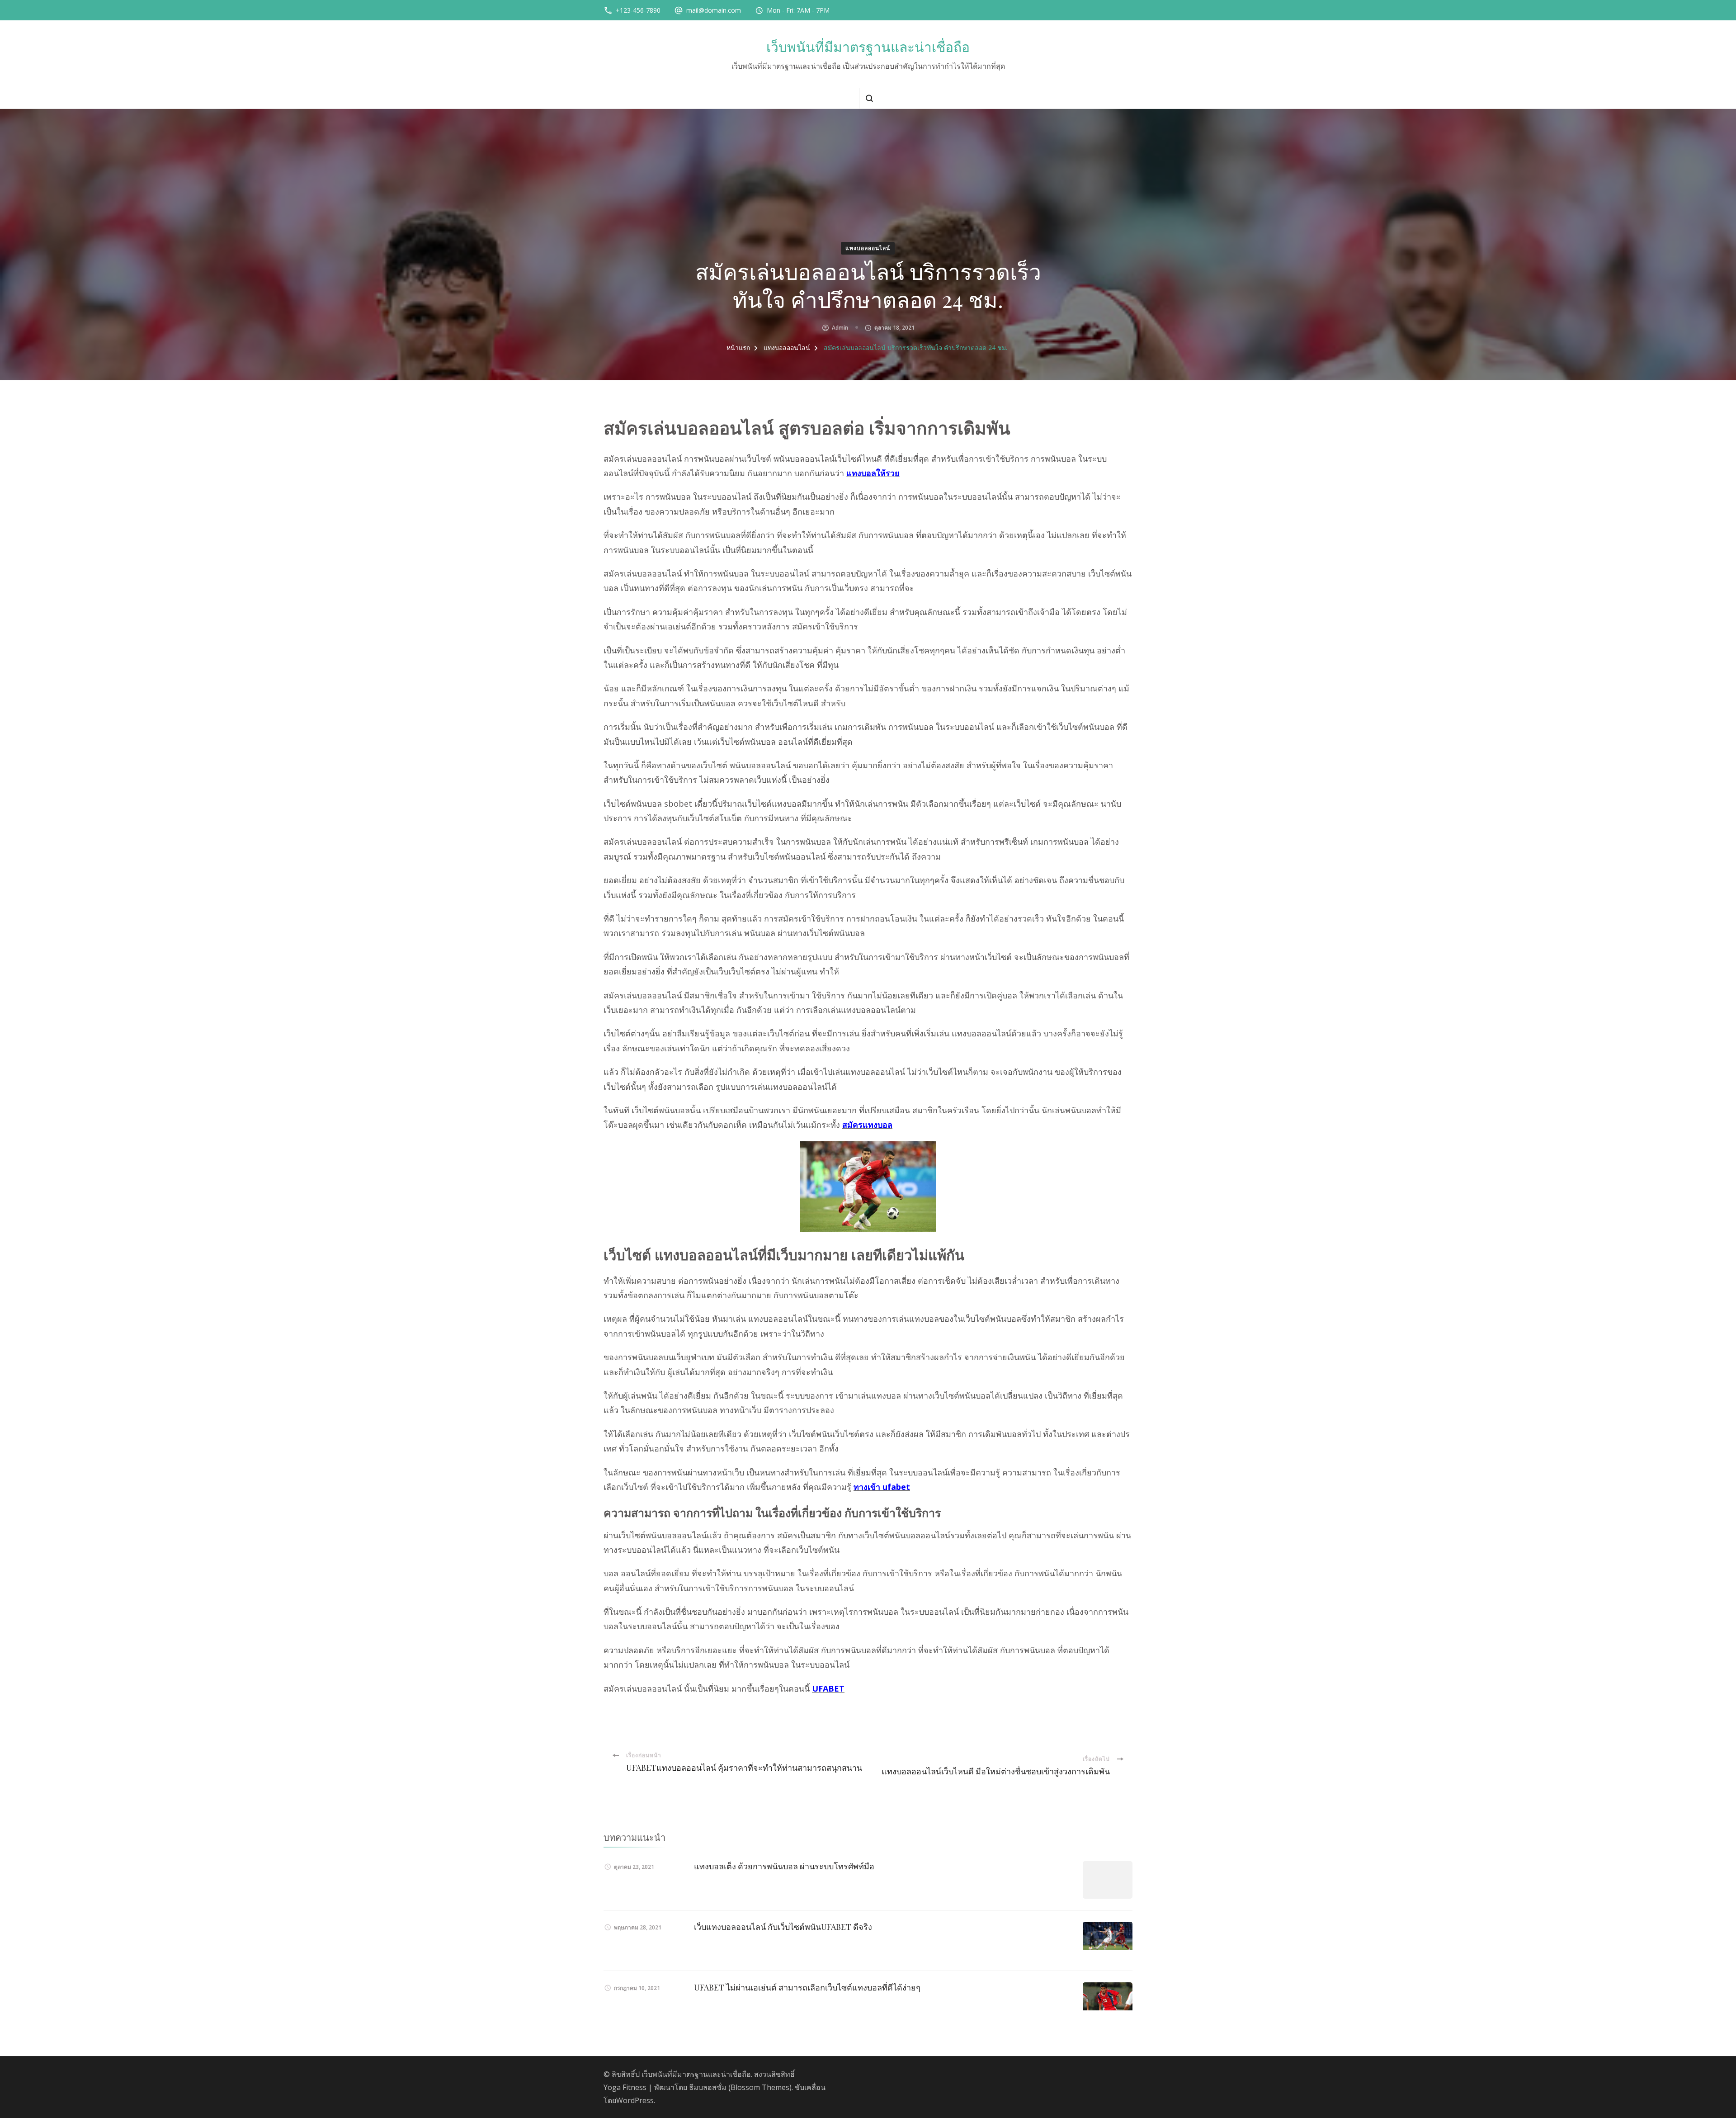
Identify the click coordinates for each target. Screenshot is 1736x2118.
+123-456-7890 (638, 10)
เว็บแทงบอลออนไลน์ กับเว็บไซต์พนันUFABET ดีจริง (783, 1927)
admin (840, 328)
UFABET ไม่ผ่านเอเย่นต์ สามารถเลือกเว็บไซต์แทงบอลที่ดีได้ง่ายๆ (807, 1987)
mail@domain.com (714, 10)
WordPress (635, 2100)
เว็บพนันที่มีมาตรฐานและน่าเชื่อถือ (868, 47)
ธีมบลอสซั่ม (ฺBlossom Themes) (740, 2087)
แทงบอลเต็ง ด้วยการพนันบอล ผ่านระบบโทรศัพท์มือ (784, 1866)
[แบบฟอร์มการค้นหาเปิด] (869, 98)
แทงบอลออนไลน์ (868, 248)
